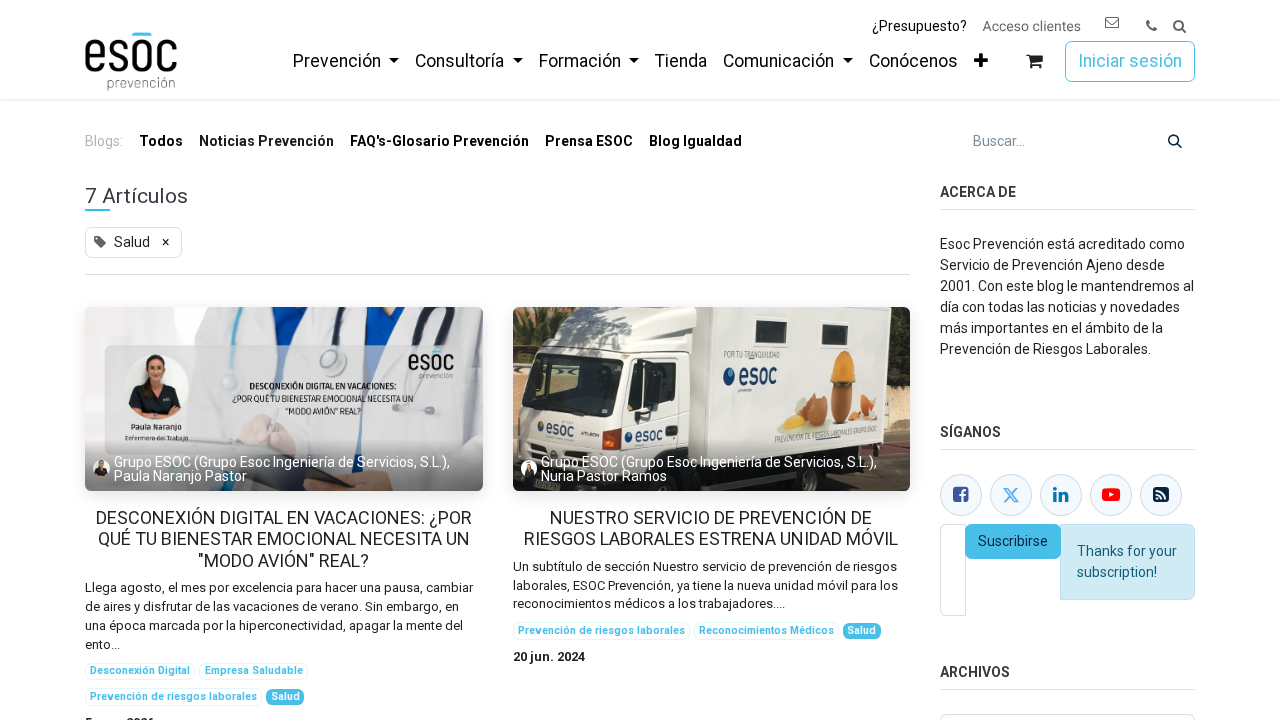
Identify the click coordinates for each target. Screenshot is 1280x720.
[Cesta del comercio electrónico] (1034, 61)
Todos (161, 141)
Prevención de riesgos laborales (173, 696)
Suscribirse (1013, 541)
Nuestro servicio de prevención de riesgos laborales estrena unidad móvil (711, 528)
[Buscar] (1175, 141)
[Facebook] (961, 495)
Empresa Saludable (254, 670)
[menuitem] (346, 61)
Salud (285, 696)
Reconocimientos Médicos (766, 630)
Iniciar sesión (1130, 61)
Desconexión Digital (140, 670)
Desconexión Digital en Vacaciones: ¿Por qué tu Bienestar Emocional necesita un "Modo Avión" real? (284, 539)
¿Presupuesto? (919, 26)
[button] (1179, 26)
